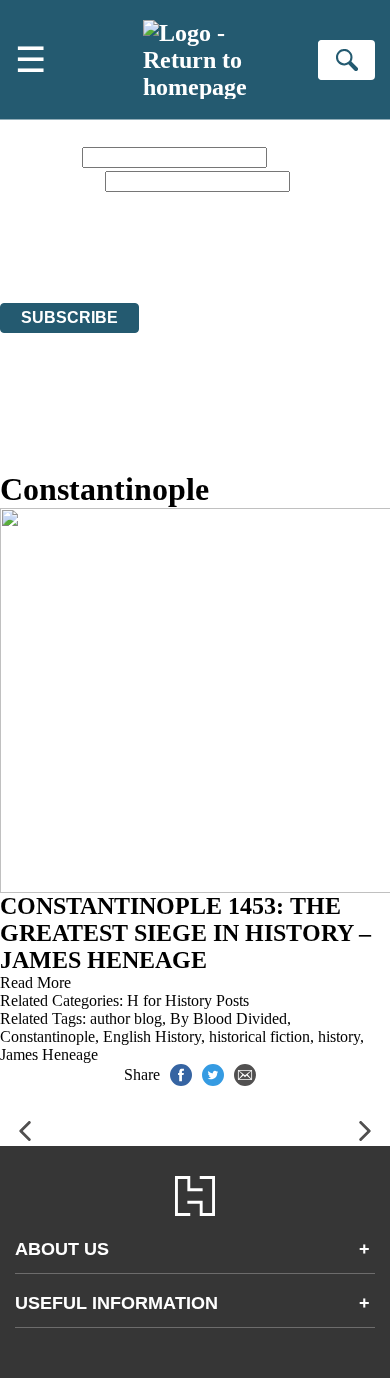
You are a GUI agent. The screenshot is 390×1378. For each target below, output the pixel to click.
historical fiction (259, 1036)
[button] (25, 1131)
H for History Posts (188, 1000)
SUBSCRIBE (69, 317)
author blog (126, 1018)
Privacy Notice (286, 239)
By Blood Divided (228, 1018)
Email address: (50, 180)
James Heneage (49, 1054)
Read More (35, 982)
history (339, 1036)
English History (152, 1036)
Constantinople (47, 1036)
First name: (39, 156)
